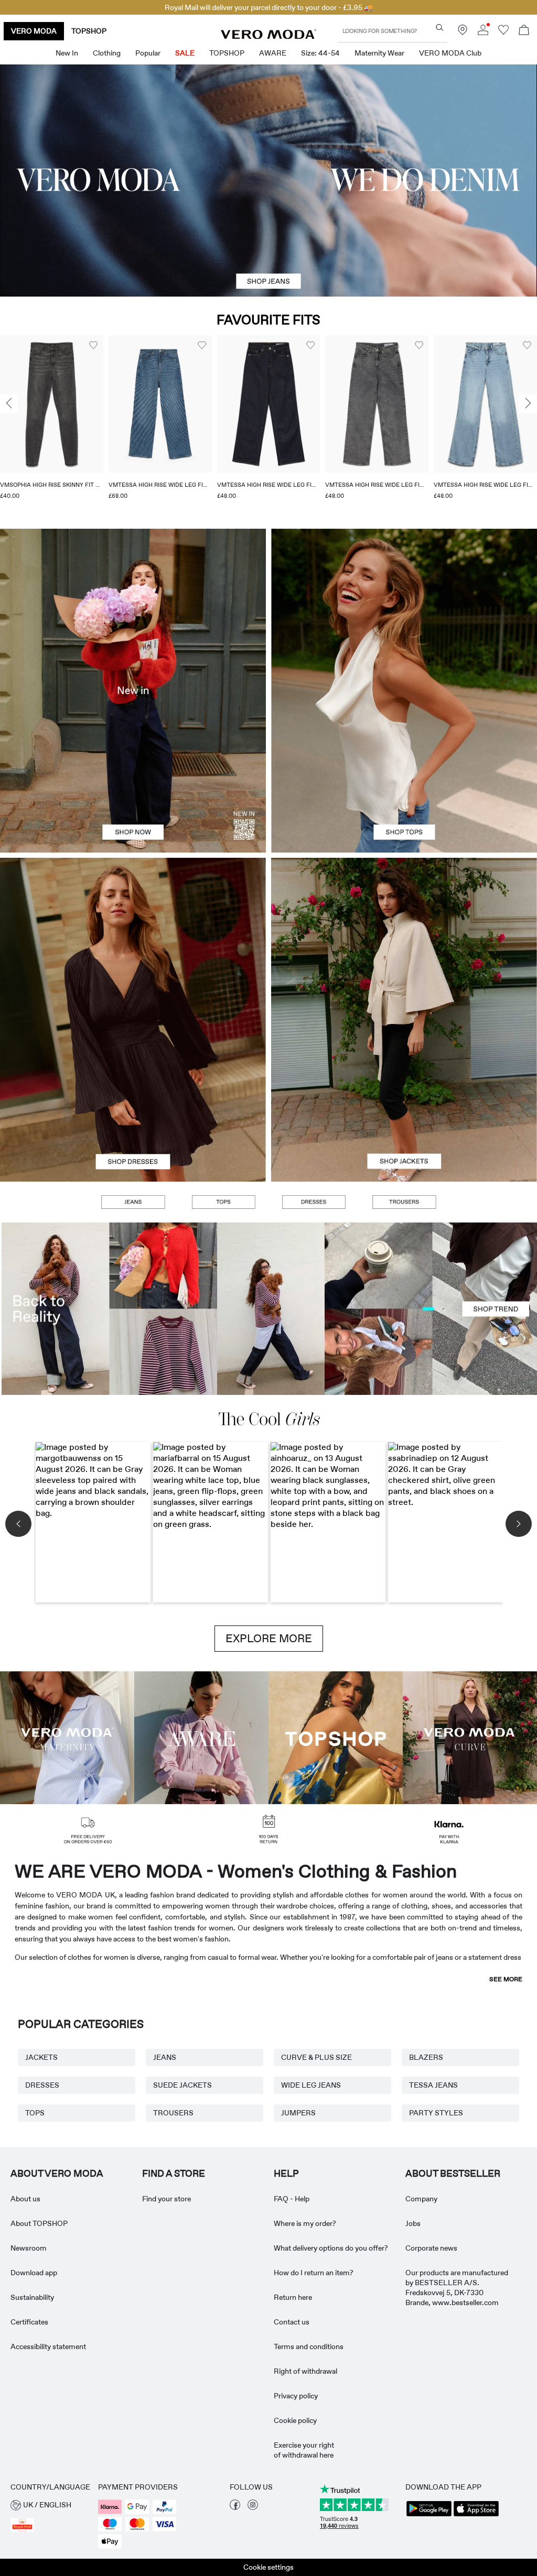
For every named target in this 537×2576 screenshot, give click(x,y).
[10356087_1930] (133, 939)
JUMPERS (298, 2113)
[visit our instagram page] (253, 2507)
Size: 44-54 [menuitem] (320, 53)
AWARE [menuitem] (273, 53)
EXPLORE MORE (269, 1639)
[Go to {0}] (268, 181)
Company (421, 2199)
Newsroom (29, 2248)
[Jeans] (133, 1202)
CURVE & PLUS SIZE (316, 2057)
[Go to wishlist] (503, 32)
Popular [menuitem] (148, 53)
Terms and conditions (309, 2346)
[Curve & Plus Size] (470, 1737)
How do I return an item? (314, 2273)
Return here (293, 2297)
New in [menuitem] (67, 53)
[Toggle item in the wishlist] (93, 345)
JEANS (165, 2057)
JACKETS (41, 2057)
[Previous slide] (9, 403)
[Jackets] (404, 1101)
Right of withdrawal (305, 2371)
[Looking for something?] (440, 28)
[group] (52, 424)
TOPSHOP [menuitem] (227, 53)
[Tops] (404, 772)
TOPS (35, 2113)
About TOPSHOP (39, 2223)
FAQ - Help (292, 2199)
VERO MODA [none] (34, 31)
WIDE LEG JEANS (311, 2085)
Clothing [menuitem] (107, 53)
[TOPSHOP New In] (336, 1737)
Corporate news (431, 2248)
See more (506, 1979)
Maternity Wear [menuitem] (379, 53)
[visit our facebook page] (235, 2507)
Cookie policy (295, 2420)
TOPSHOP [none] (89, 31)
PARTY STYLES (436, 2113)
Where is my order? (305, 2223)
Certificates (29, 2322)
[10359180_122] (404, 939)
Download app (34, 2273)
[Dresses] (133, 1101)
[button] (52, 404)
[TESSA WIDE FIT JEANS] (268, 1309)
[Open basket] (524, 31)
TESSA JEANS (433, 2085)
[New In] (133, 691)
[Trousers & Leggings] (404, 1202)
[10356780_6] (404, 610)
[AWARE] (201, 1737)
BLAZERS (426, 2057)
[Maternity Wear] (67, 1737)
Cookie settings (268, 2567)
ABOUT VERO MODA (57, 2174)
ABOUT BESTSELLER (453, 2174)
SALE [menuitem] (185, 53)
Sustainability (32, 2297)
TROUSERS (173, 2113)
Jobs (413, 2223)
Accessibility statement (48, 2346)
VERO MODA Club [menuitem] (450, 53)
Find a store (174, 2174)
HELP (286, 2174)
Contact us (292, 2322)
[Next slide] (528, 403)
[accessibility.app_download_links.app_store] (476, 2515)
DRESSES (42, 2085)
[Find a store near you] (463, 32)
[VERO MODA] (268, 36)
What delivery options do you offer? (331, 2248)
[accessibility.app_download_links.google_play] (429, 2515)
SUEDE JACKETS (182, 2085)
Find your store (167, 2199)
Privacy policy (296, 2396)
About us (25, 2199)
